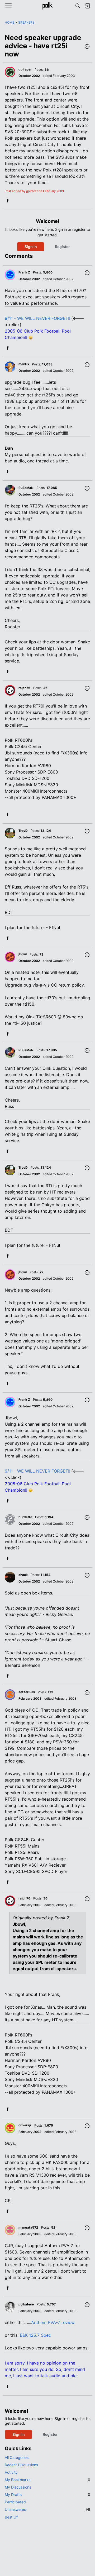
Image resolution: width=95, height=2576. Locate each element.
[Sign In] (87, 6)
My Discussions (18, 2487)
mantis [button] (24, 364)
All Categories (17, 2457)
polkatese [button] (26, 2304)
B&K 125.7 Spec (35, 2335)
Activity (11, 2472)
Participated (15, 2502)
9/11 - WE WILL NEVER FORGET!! (37, 318)
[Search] (78, 6)
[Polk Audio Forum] (47, 6)
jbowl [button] (23, 954)
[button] (87, 47)
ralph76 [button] (24, 688)
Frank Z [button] (24, 272)
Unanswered (47, 2509)
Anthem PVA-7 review (53, 2322)
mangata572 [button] (28, 2227)
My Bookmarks (47, 2480)
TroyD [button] (23, 831)
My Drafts (47, 2495)
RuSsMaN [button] (26, 488)
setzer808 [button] (27, 1692)
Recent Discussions (21, 2465)
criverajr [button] (25, 2125)
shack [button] (23, 1575)
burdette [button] (25, 1517)
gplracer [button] (25, 69)
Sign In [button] (31, 247)
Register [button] (62, 247)
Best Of (11, 2517)
